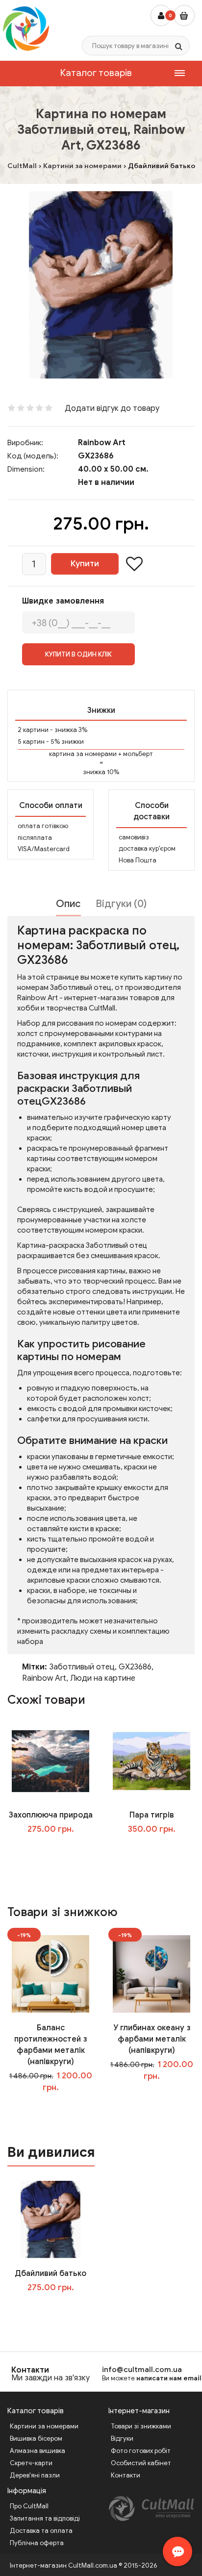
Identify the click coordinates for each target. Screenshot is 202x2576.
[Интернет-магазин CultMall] (26, 28)
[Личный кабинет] (161, 15)
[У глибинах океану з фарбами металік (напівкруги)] (151, 1973)
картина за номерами (83, 754)
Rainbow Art (102, 443)
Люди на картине (103, 1678)
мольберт (138, 754)
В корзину (57, 2308)
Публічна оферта (37, 2543)
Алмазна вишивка (38, 2451)
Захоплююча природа (51, 1815)
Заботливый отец (82, 1667)
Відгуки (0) (121, 904)
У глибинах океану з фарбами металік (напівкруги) (152, 2039)
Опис (68, 904)
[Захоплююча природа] (50, 1761)
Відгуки (122, 2438)
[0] (184, 15)
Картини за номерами (44, 2426)
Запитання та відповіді (45, 2518)
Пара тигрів (152, 1815)
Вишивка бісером (36, 2438)
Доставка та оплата (41, 2531)
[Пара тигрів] (151, 1761)
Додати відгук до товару (112, 408)
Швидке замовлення (63, 601)
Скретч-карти (31, 2463)
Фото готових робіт (141, 2451)
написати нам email (169, 2378)
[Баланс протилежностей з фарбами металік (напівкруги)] (50, 1973)
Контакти (30, 2370)
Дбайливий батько (50, 2273)
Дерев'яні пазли (35, 2475)
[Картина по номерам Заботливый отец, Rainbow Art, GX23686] (101, 285)
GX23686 (135, 1667)
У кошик (58, 1849)
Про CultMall (29, 2506)
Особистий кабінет (141, 2463)
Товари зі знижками (141, 2426)
